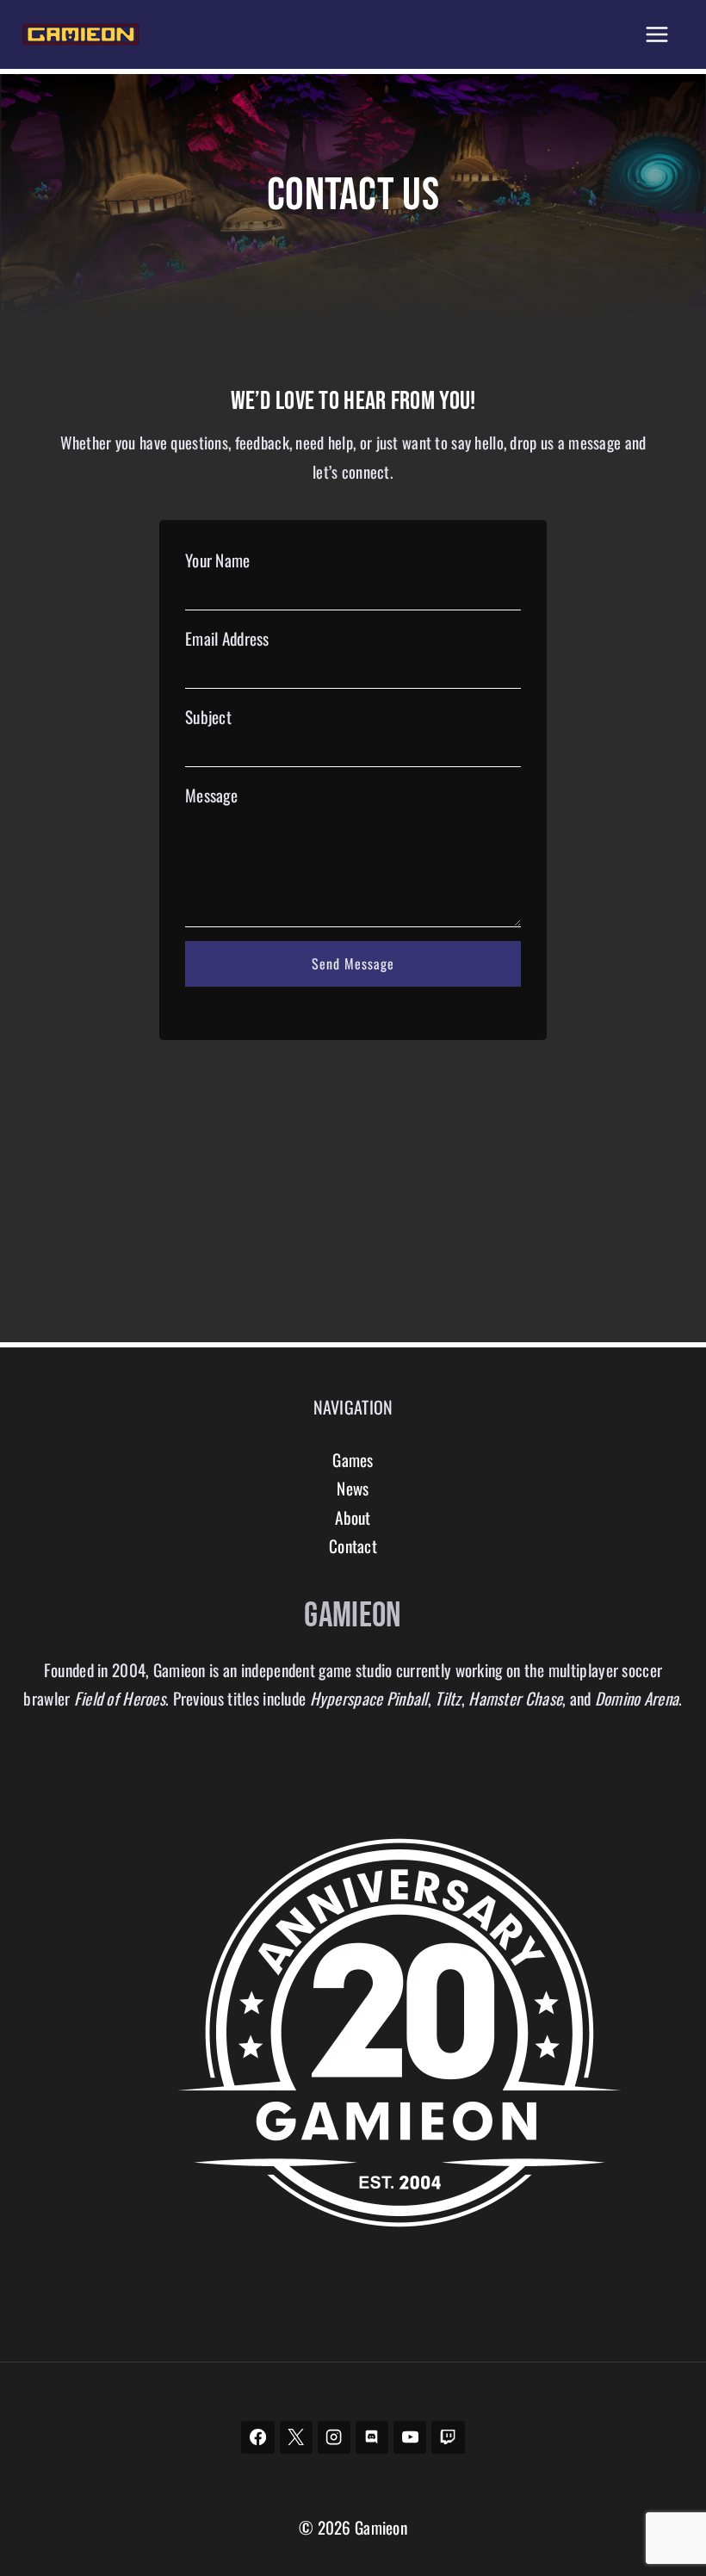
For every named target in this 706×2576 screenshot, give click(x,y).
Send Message (353, 963)
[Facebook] (257, 2437)
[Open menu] (656, 34)
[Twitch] (448, 2437)
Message (211, 795)
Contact (353, 1546)
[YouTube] (410, 2437)
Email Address (227, 638)
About (353, 1517)
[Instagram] (334, 2437)
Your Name (218, 560)
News (353, 1488)
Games (353, 1460)
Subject (208, 717)
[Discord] (372, 2437)
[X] (296, 2437)
